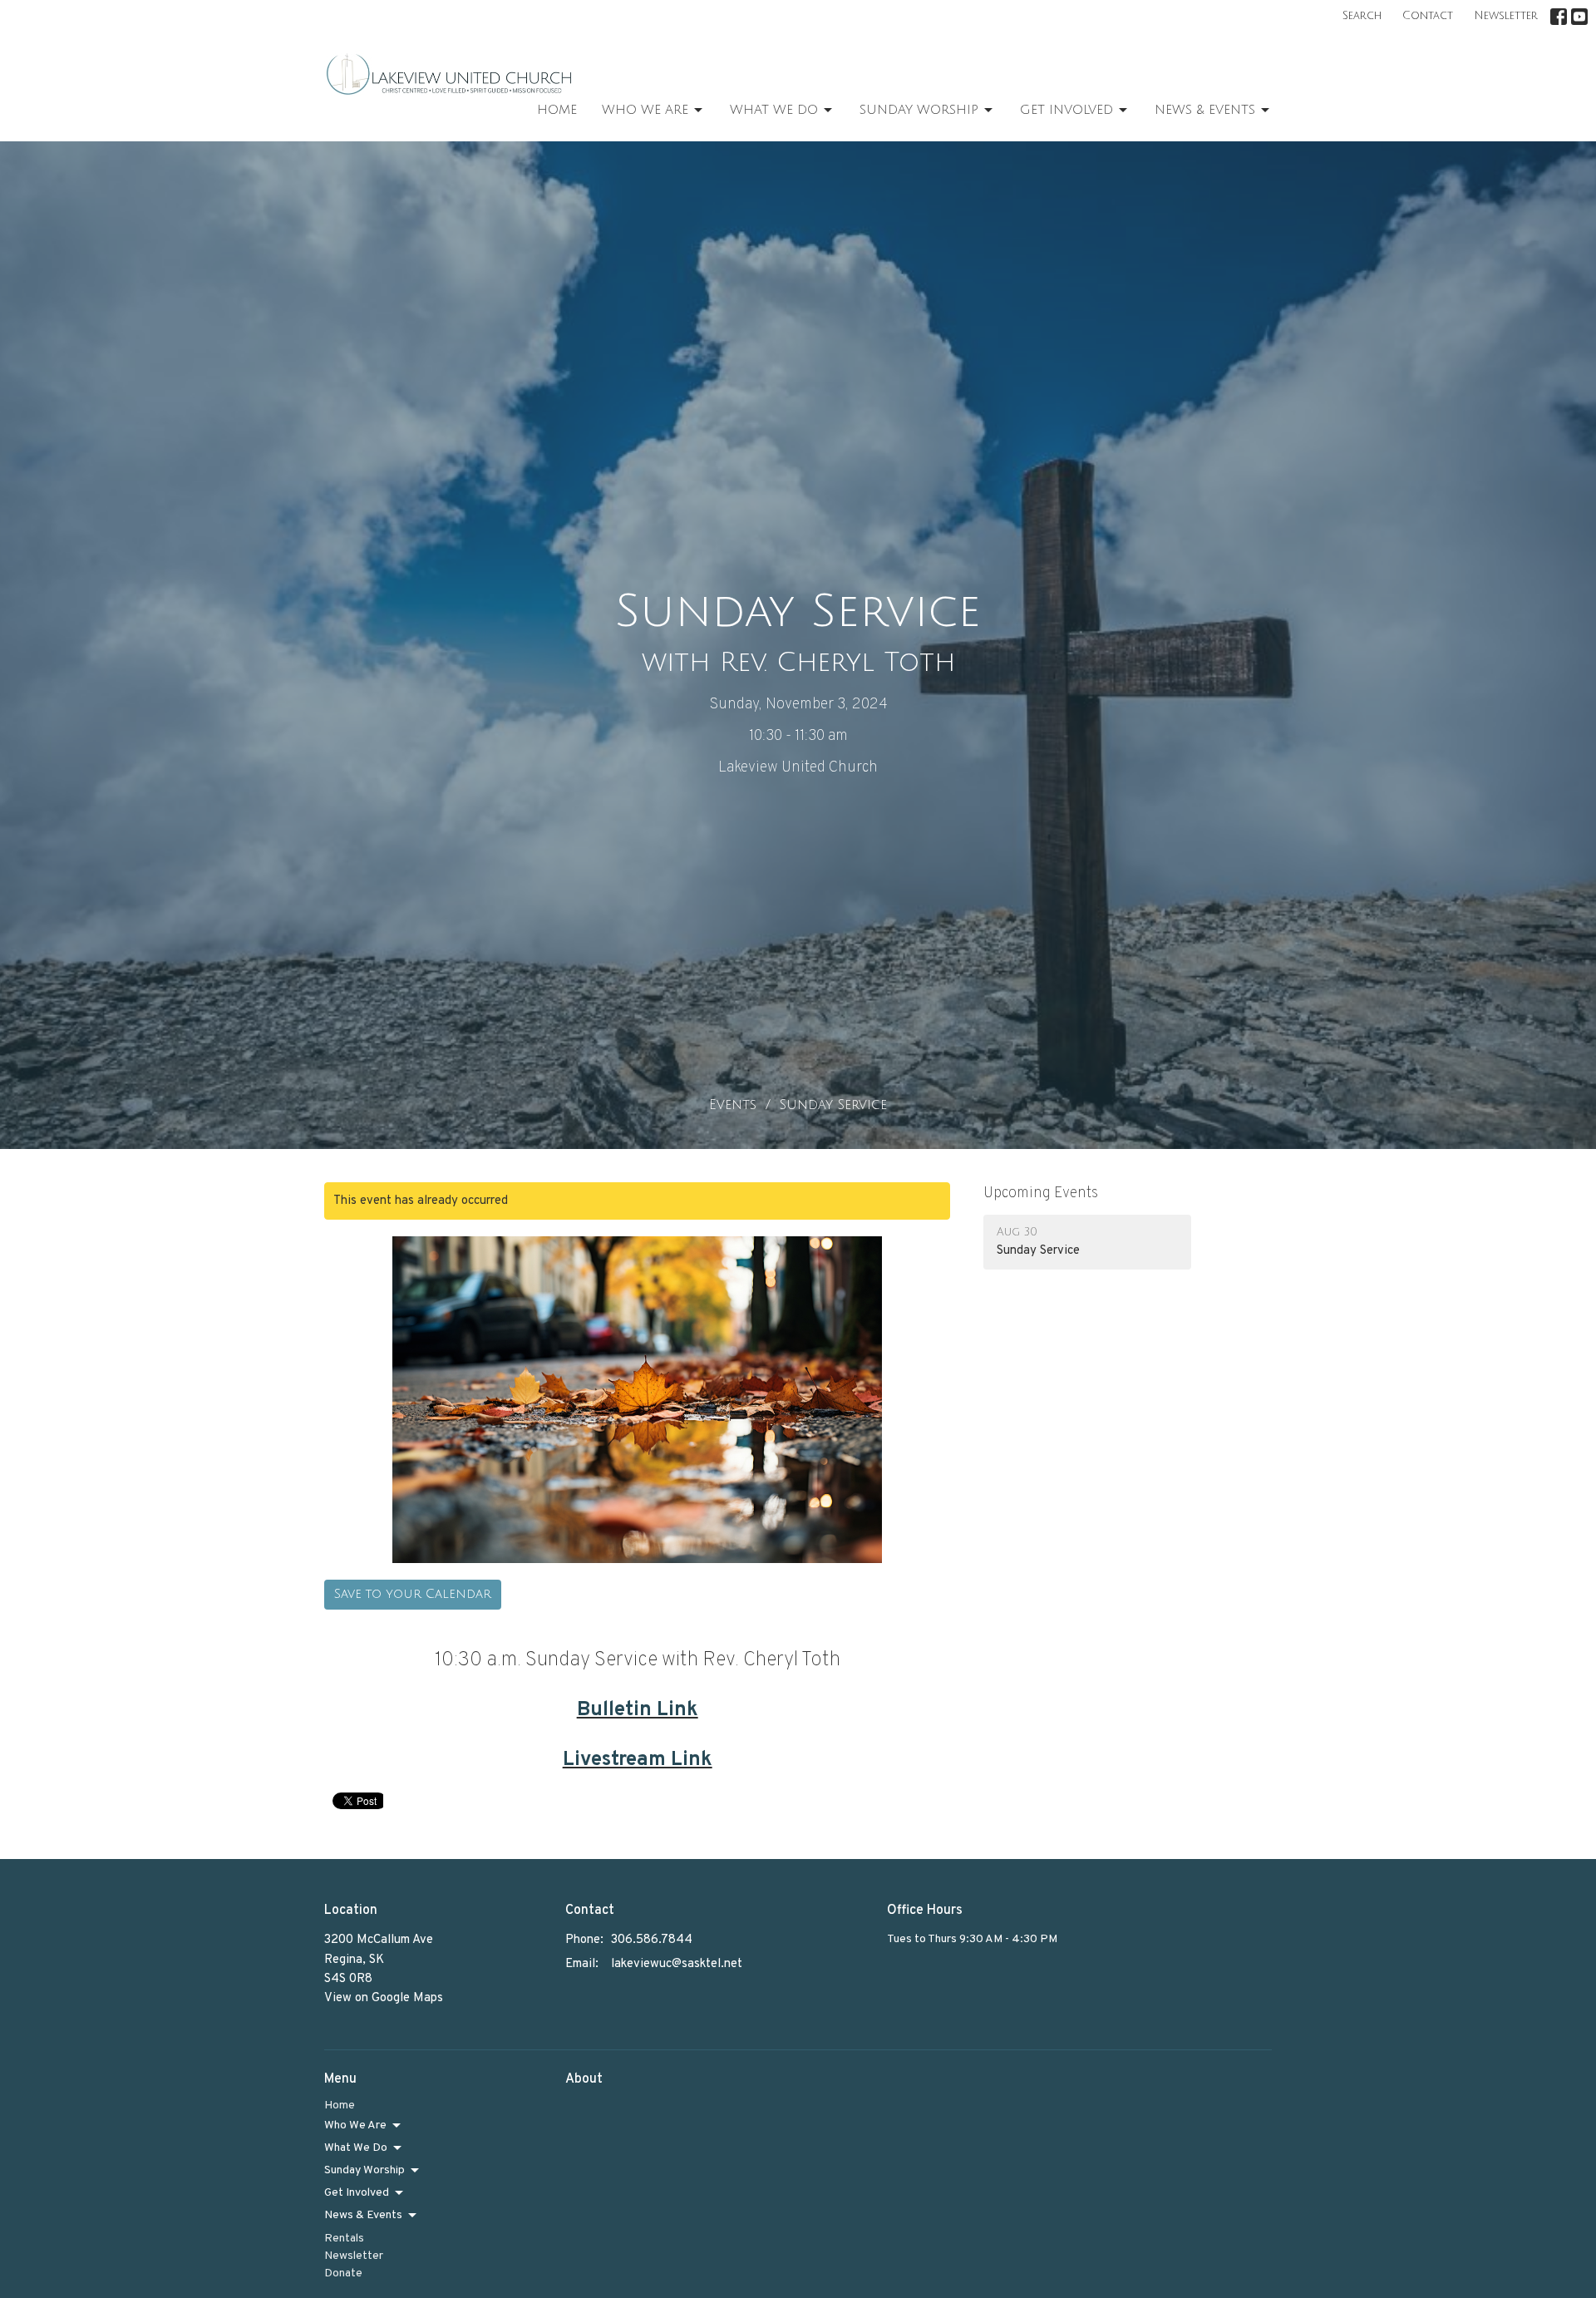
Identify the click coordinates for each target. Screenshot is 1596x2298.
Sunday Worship (919, 110)
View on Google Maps (384, 1998)
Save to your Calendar (413, 1594)
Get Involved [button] (357, 2193)
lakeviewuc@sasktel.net (677, 1964)
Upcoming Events (1041, 1193)
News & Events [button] (363, 2215)
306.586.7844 (652, 1940)
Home (557, 110)
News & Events (1205, 110)
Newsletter (1506, 16)
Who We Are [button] (355, 2125)
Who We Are (645, 110)
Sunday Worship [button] (365, 2170)
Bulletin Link (638, 1710)
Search (1362, 16)
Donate (343, 2273)
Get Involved (1066, 110)
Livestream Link (638, 1760)
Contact (1428, 16)
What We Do (774, 110)
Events (733, 1105)
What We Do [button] (356, 2148)
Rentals (344, 2239)
